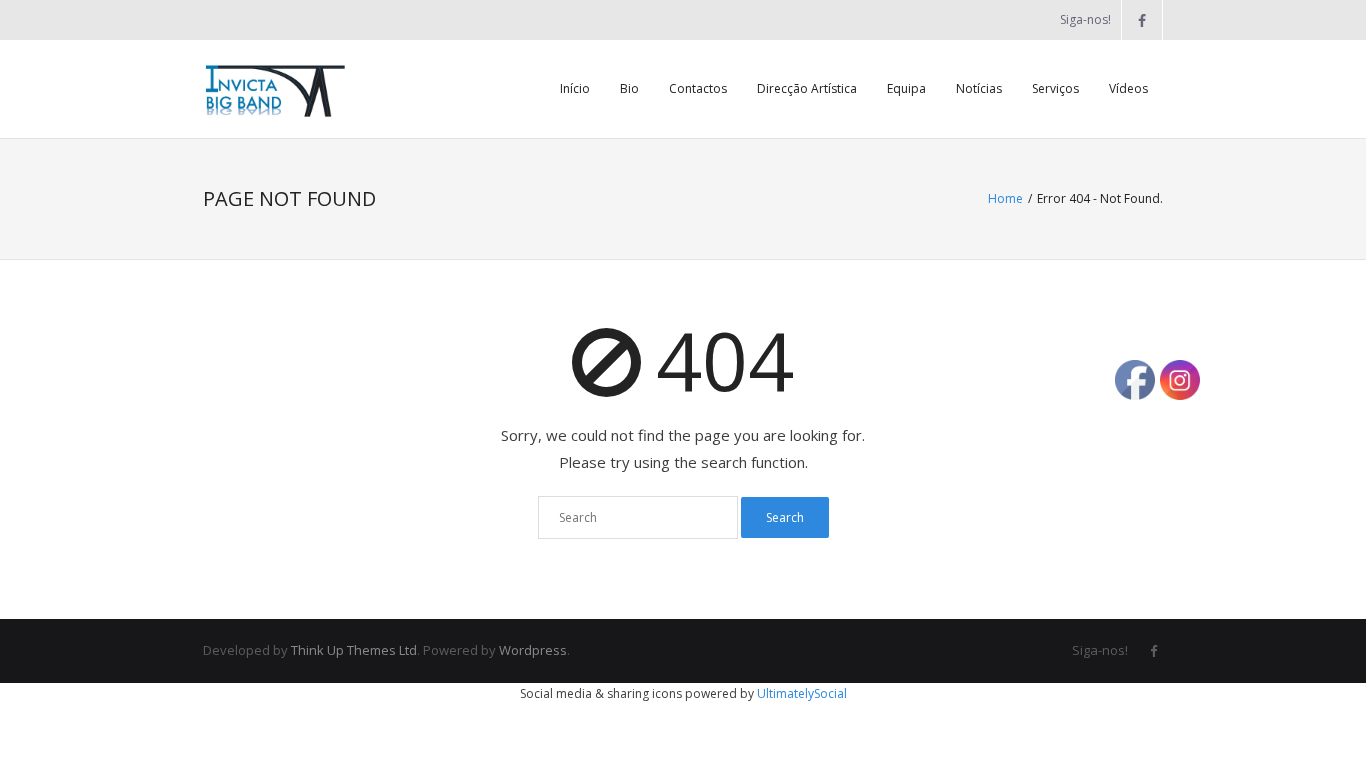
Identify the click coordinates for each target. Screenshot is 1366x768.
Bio (629, 88)
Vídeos (1128, 88)
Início (575, 88)
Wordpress (533, 650)
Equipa (906, 88)
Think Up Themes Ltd (354, 650)
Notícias (979, 88)
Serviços (1055, 88)
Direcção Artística (807, 88)
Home (1005, 198)
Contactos (698, 88)
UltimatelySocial (802, 693)
